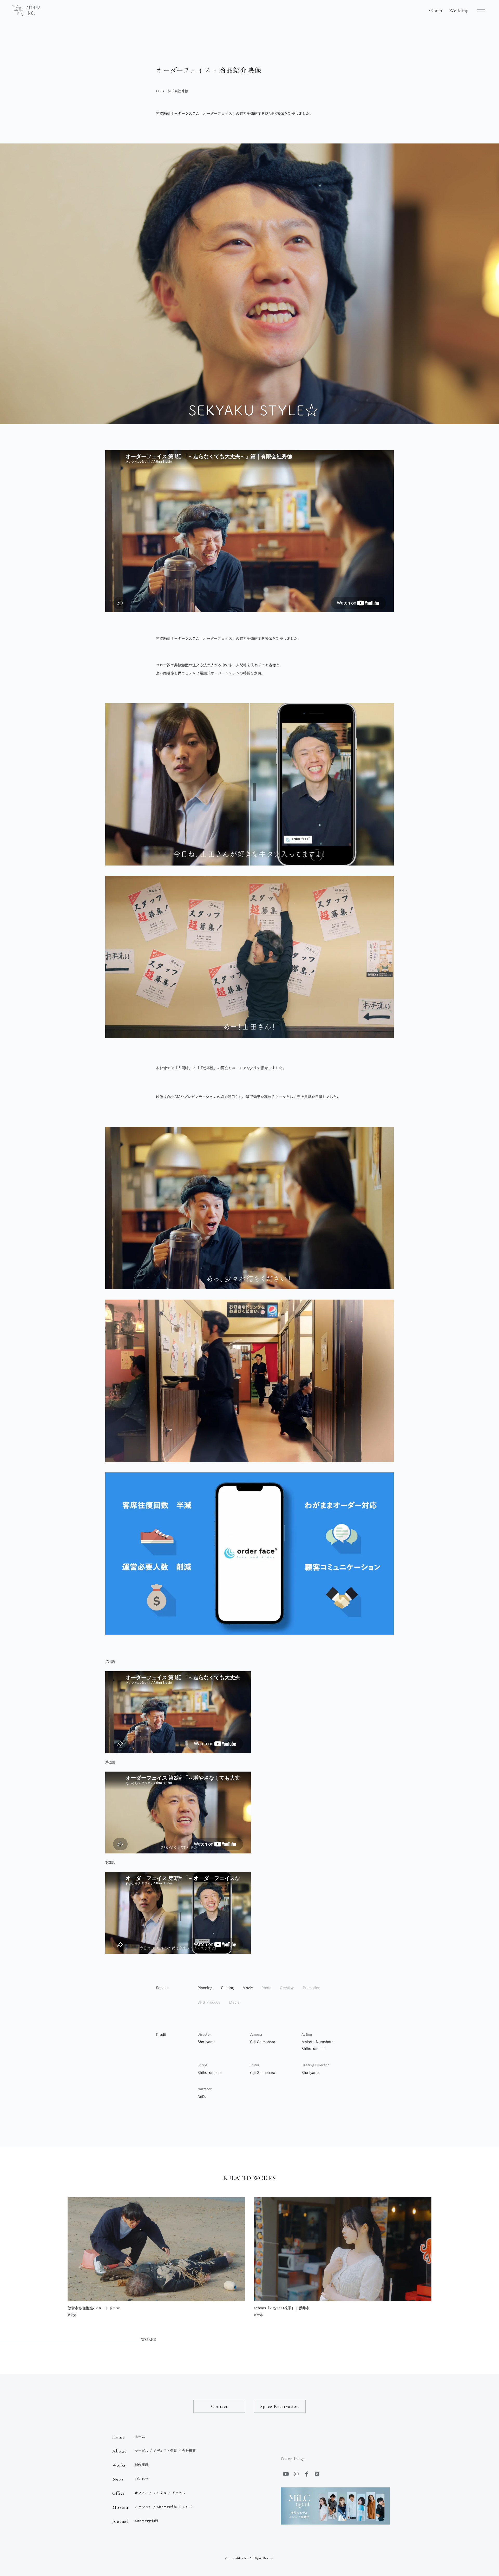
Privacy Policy (292, 2458)
